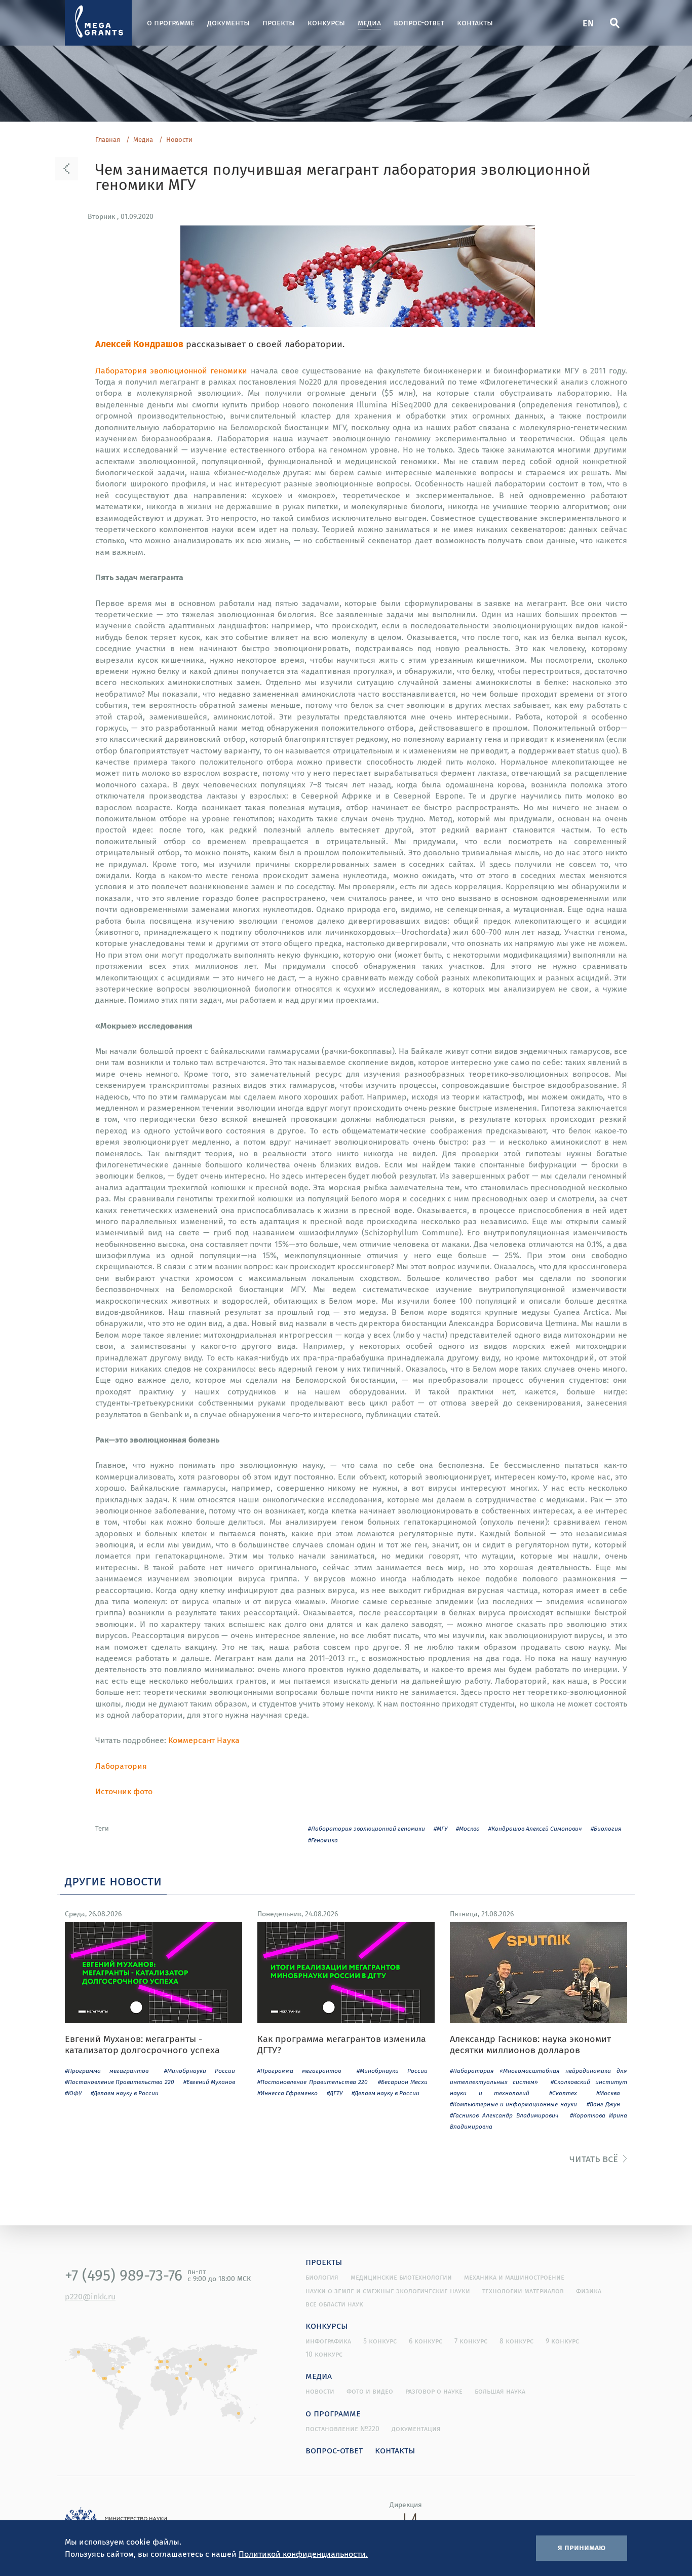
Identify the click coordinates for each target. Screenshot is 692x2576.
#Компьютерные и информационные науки (513, 2104)
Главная (108, 140)
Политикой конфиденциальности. (303, 2554)
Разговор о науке (434, 2391)
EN (588, 23)
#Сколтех (563, 2093)
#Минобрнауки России (200, 2071)
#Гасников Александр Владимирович (504, 2115)
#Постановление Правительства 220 (120, 2082)
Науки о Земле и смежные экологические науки (388, 2291)
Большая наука (500, 2391)
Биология (322, 2277)
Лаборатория (121, 1766)
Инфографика (328, 2341)
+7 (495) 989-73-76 (124, 2275)
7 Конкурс (471, 2341)
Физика (589, 2291)
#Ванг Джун (603, 2104)
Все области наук (334, 2304)
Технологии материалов (523, 2291)
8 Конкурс (516, 2341)
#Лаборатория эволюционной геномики (367, 1828)
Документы (228, 23)
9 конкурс (562, 2341)
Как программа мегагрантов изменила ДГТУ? (342, 2044)
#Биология (606, 1828)
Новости (179, 140)
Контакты (475, 23)
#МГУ (440, 1828)
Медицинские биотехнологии (401, 2277)
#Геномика (323, 1840)
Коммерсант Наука (204, 1740)
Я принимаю (582, 2547)
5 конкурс (380, 2341)
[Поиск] (614, 23)
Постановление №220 (342, 2429)
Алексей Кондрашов (139, 343)
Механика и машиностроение (514, 2277)
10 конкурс (324, 2354)
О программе (171, 23)
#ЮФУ (73, 2093)
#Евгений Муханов (209, 2082)
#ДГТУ (335, 2093)
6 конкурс (426, 2341)
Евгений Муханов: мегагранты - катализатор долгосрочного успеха (142, 2044)
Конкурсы (326, 23)
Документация (416, 2429)
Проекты (279, 23)
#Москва (468, 1828)
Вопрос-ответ (419, 23)
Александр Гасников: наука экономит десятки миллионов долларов (530, 2044)
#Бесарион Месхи (403, 2082)
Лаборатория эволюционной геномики (171, 370)
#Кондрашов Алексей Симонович (535, 1828)
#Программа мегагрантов (107, 2071)
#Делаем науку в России (125, 2093)
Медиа (369, 23)
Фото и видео (370, 2391)
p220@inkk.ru (90, 2296)
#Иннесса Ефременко (287, 2093)
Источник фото (124, 1791)
